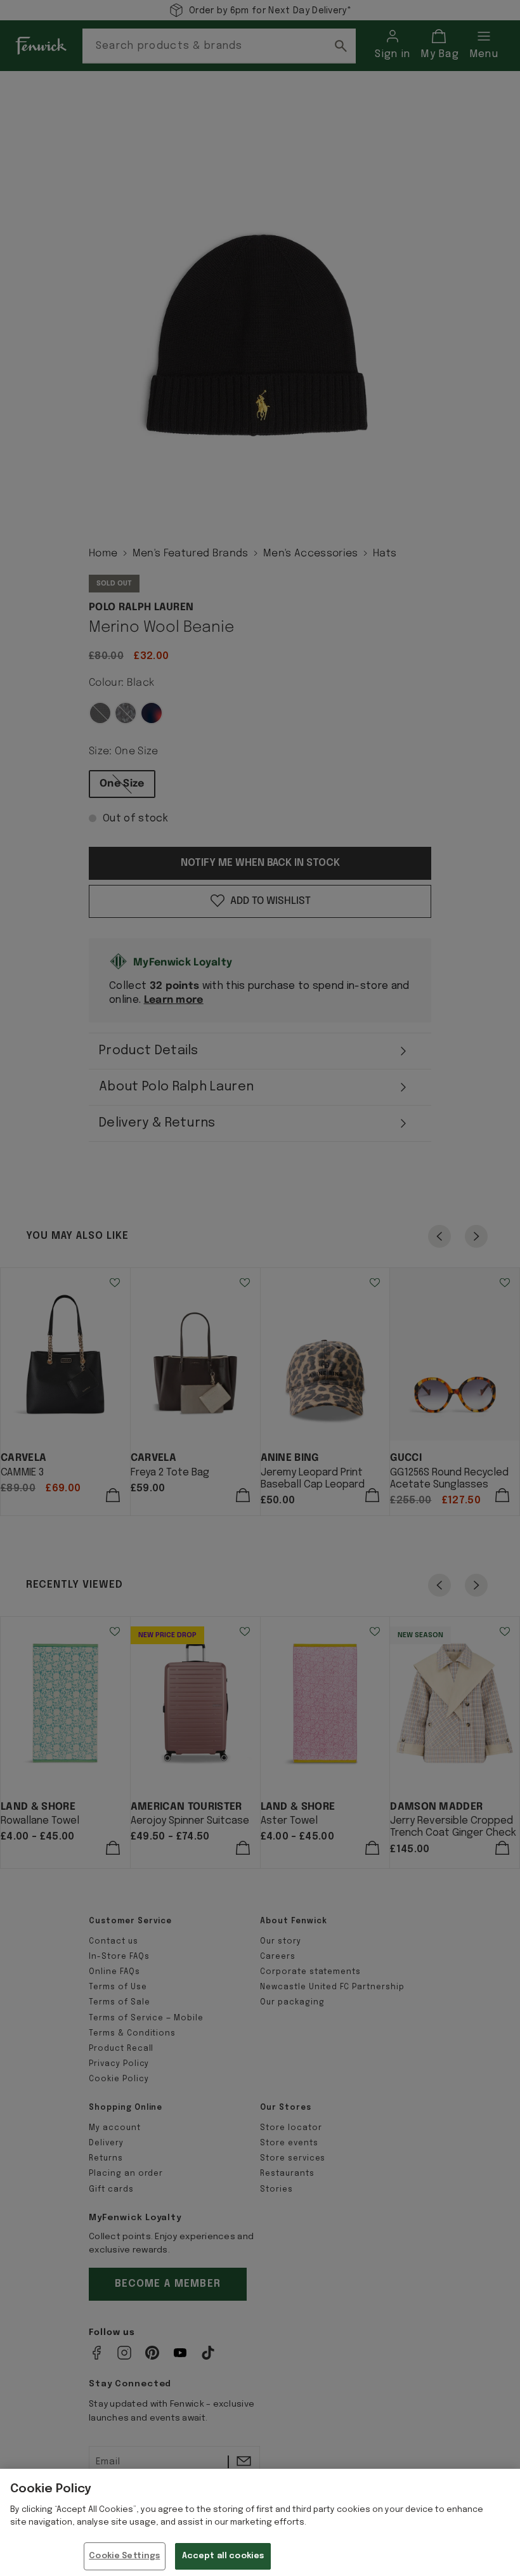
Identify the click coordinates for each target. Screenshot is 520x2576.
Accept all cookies (223, 2556)
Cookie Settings (124, 2556)
